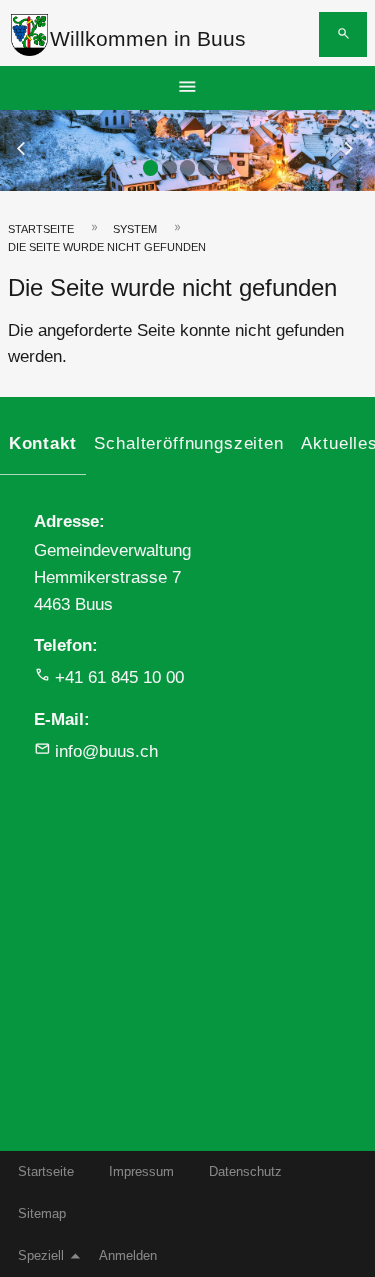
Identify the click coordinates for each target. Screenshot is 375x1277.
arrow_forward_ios (358, 149)
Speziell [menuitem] (41, 1255)
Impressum (141, 1171)
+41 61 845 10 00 (119, 677)
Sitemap (42, 1213)
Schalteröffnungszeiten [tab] (188, 443)
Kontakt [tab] (43, 443)
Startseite (41, 229)
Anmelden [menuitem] (128, 1255)
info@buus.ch (106, 751)
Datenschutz (245, 1171)
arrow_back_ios (34, 149)
